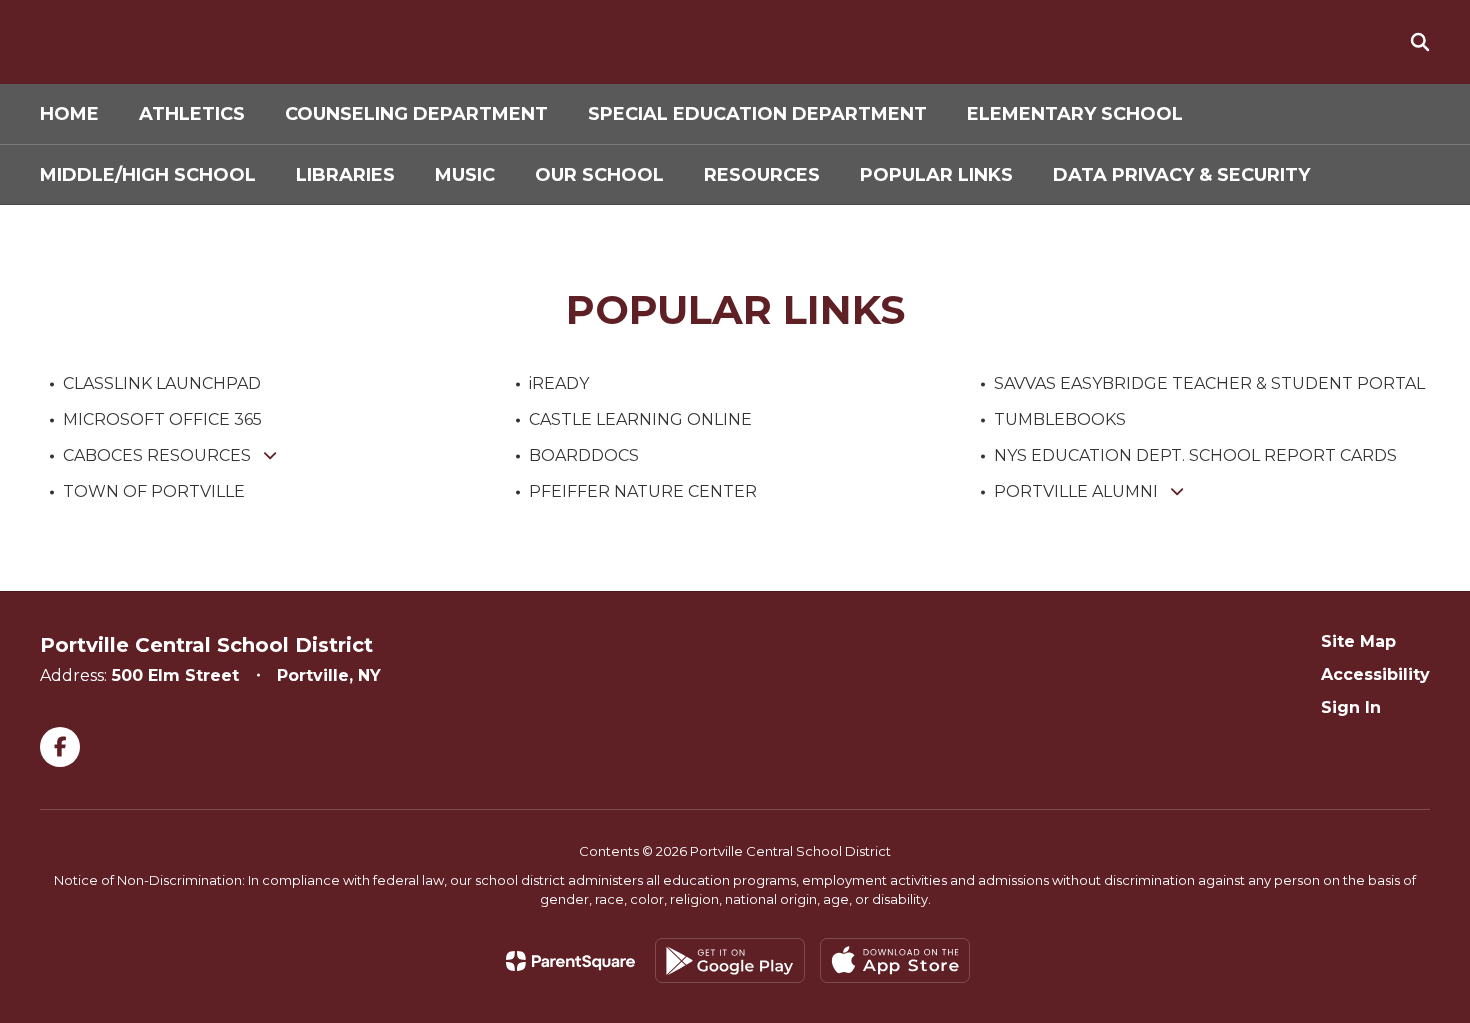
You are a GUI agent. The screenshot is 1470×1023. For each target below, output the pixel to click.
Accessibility (1375, 674)
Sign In (1351, 707)
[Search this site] (1420, 42)
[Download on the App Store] (895, 960)
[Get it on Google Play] (730, 960)
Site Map (1358, 641)
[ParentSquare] (570, 961)
